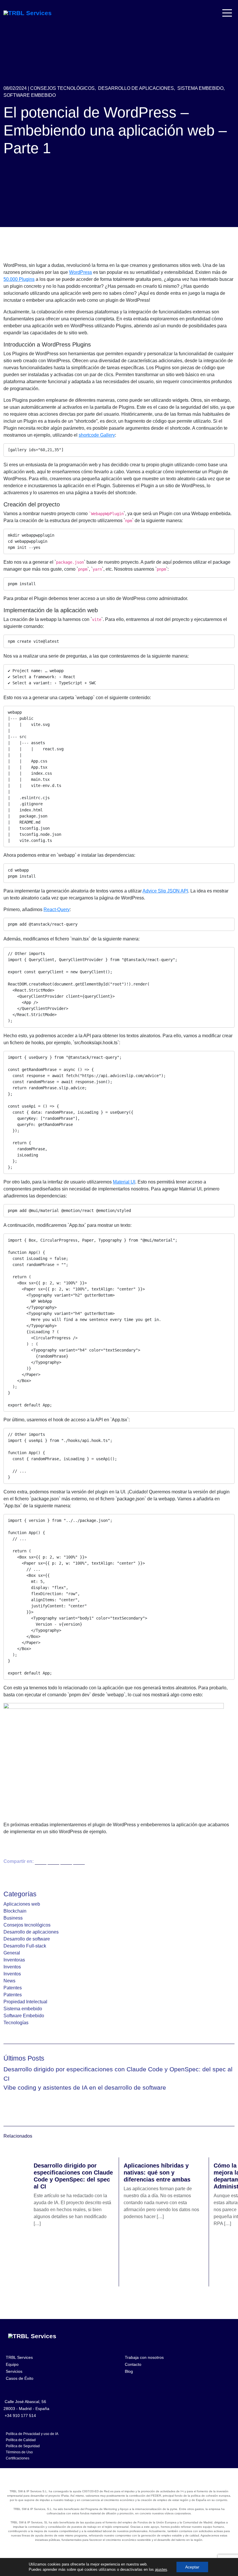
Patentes (13, 1988)
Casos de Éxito (20, 2378)
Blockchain (15, 1911)
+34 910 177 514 (20, 2416)
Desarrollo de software (27, 1939)
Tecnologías (16, 2023)
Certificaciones (18, 2458)
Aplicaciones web (22, 1904)
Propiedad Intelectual (25, 2002)
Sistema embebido (23, 2009)
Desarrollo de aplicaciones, (137, 88)
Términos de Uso (19, 2452)
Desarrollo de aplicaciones (31, 1932)
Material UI (124, 1182)
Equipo (12, 2364)
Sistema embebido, (201, 88)
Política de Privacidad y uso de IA (32, 2434)
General (12, 1953)
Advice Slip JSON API (165, 891)
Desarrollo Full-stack (25, 1946)
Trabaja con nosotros (144, 2357)
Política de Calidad (21, 2440)
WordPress (81, 272)
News (9, 1981)
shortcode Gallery (97, 435)
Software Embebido (30, 95)
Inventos (12, 1967)
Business (13, 1918)
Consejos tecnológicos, (63, 88)
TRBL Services (19, 2357)
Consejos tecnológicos (27, 1925)
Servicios (14, 2371)
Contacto (133, 2364)
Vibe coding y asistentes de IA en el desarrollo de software (85, 2087)
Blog (129, 2371)
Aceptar (192, 2567)
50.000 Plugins (19, 279)
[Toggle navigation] (228, 13)
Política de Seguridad (23, 2446)
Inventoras (14, 1960)
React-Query (57, 909)
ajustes (161, 2569)
